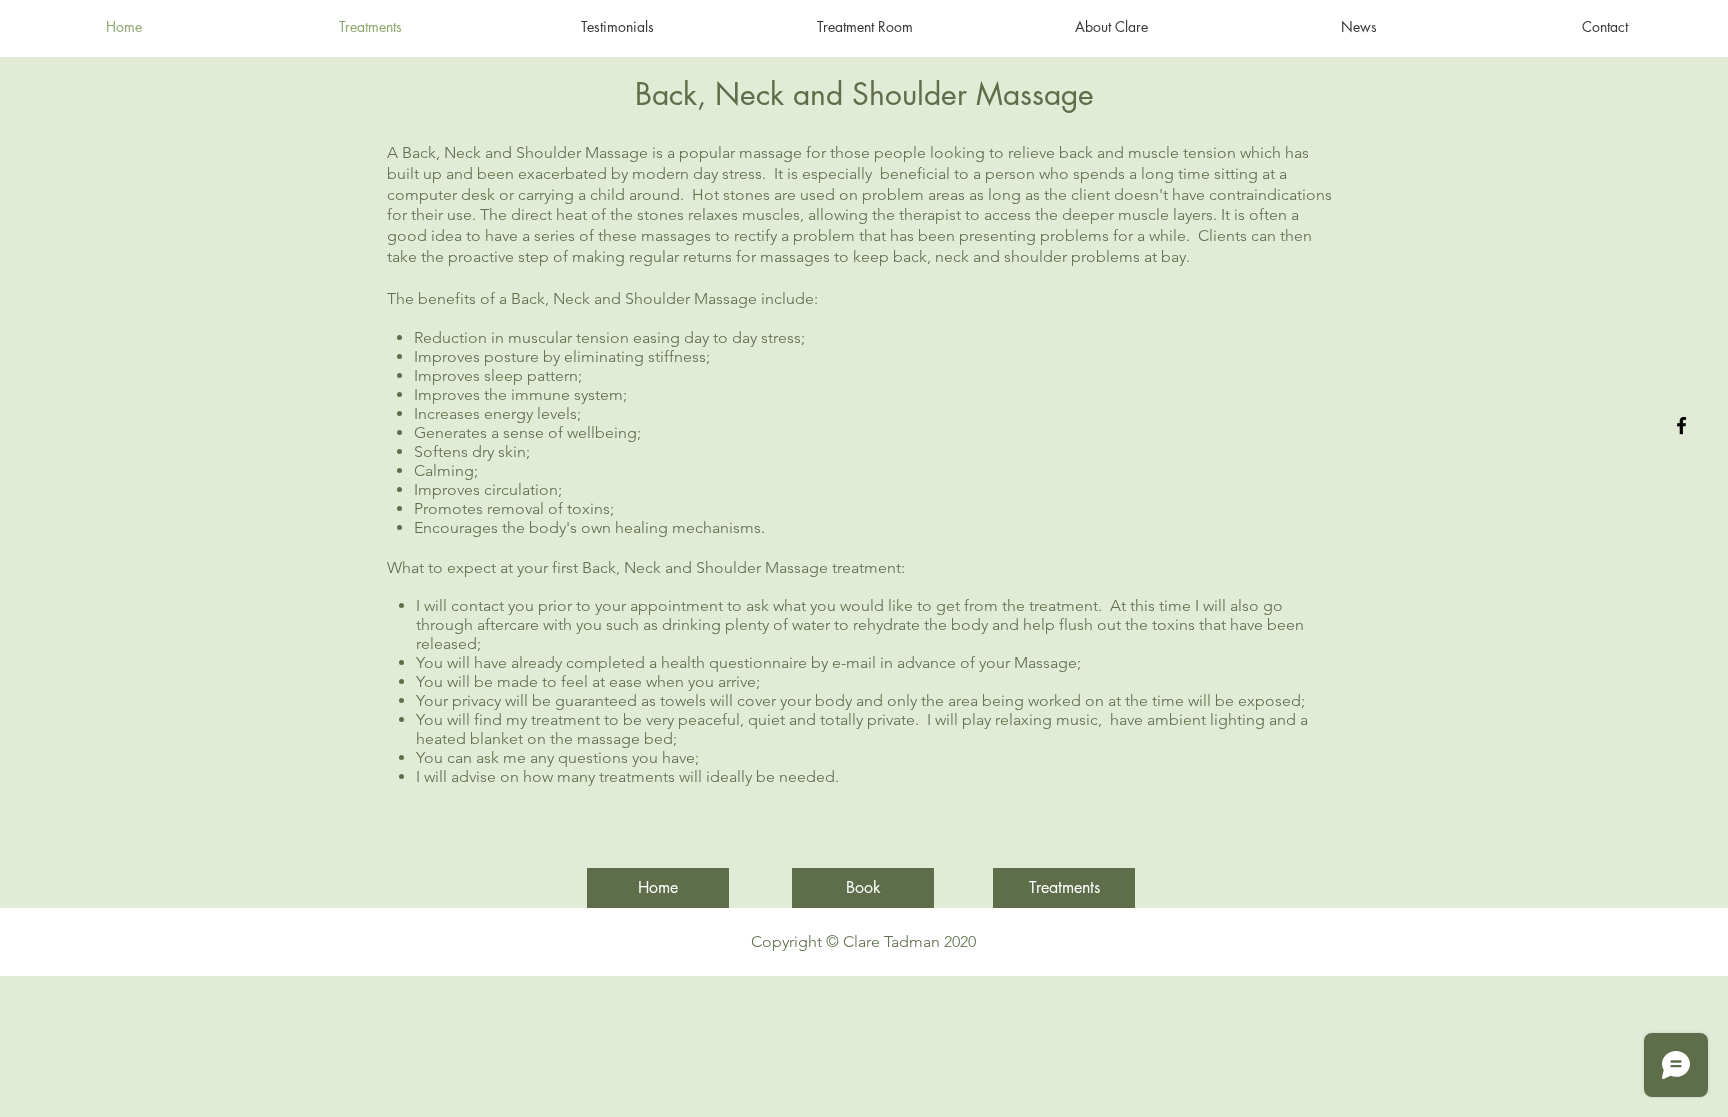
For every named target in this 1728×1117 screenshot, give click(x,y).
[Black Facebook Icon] (1681, 425)
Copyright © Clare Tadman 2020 (863, 941)
